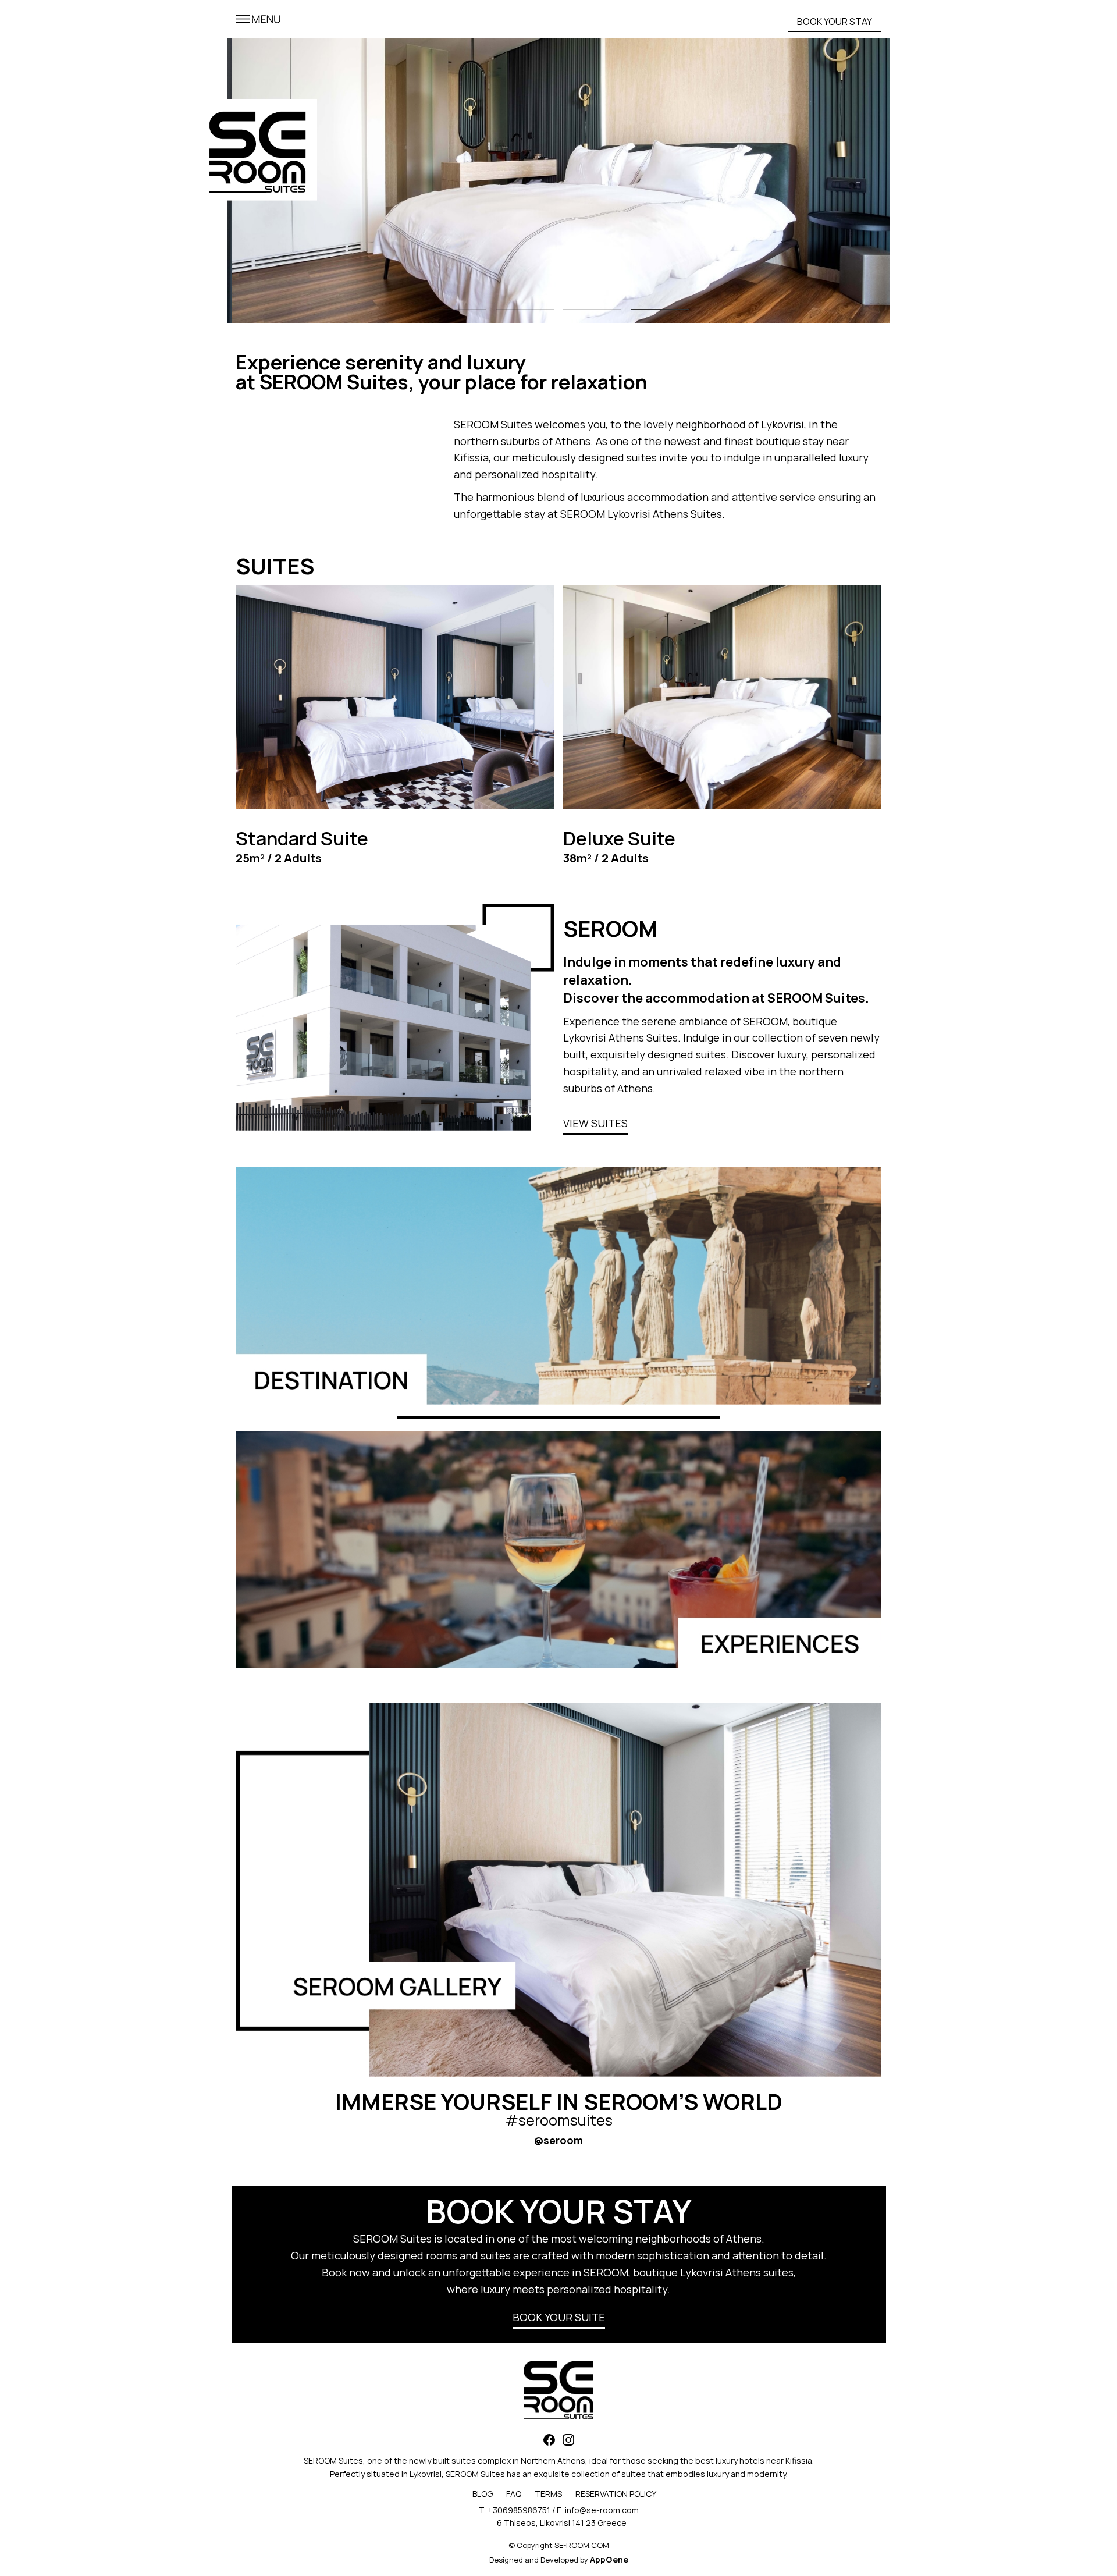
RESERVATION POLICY (616, 2494)
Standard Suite (302, 838)
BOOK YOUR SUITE (559, 2317)
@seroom (558, 2140)
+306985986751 (519, 2510)
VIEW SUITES (595, 1123)
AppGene (609, 2559)
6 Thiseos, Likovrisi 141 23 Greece (562, 2523)
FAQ (514, 2494)
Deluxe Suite (619, 838)
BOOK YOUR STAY (835, 22)
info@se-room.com (602, 2510)
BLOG (483, 2494)
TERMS (548, 2494)
